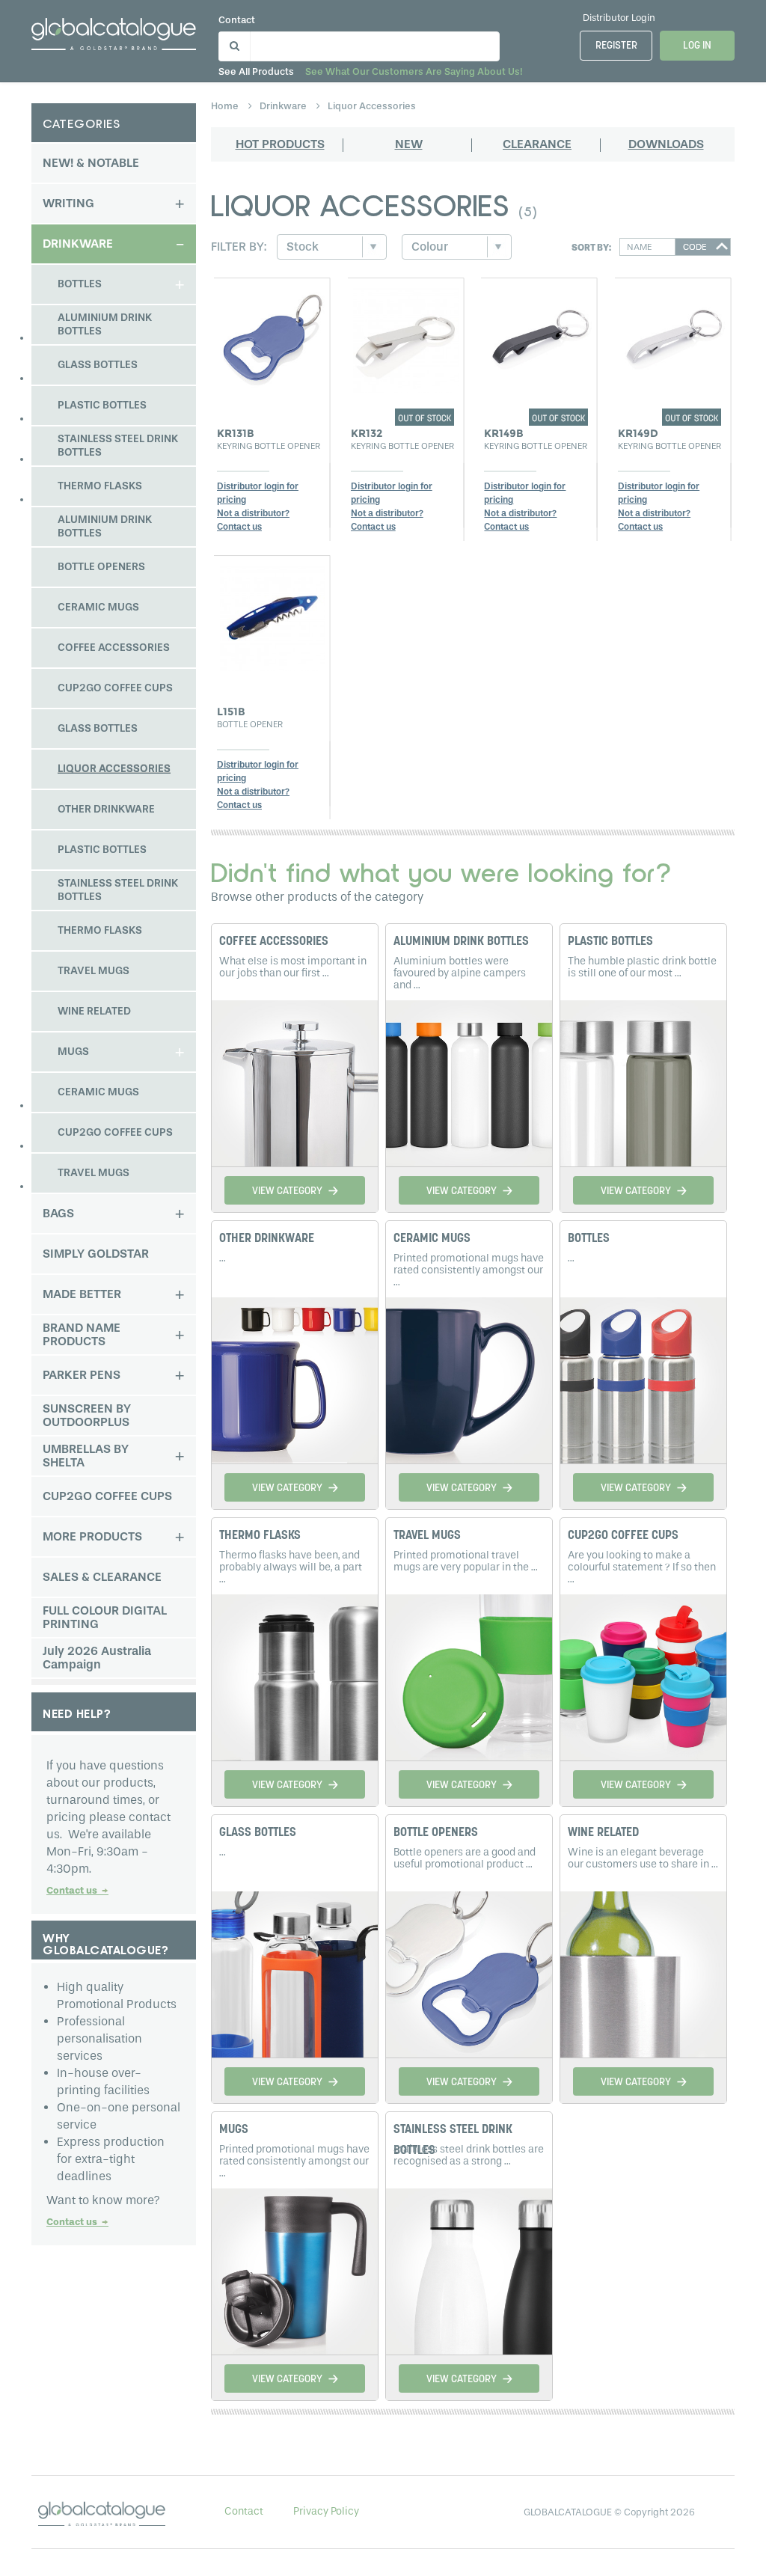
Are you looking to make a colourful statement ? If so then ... (642, 1567)
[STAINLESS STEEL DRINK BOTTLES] (469, 2269)
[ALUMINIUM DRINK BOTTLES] (469, 1081)
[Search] (232, 43)
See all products (256, 71)
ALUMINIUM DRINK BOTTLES (461, 942)
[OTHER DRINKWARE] (295, 1378)
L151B (231, 712)
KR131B (236, 433)
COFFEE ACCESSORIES (274, 942)
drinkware (284, 106)
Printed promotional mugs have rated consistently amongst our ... (469, 1270)
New (409, 144)
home (226, 106)
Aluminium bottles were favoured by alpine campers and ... (460, 973)
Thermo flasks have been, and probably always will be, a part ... (291, 1567)
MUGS (234, 2130)
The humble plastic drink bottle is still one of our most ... (642, 967)
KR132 (367, 433)
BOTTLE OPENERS (436, 1833)
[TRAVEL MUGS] (469, 1675)
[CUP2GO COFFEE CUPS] (643, 1675)
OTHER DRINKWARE (267, 1239)
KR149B (504, 433)
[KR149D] (673, 337)
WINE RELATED (603, 1833)
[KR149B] (539, 337)
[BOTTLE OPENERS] (469, 1972)
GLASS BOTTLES (258, 1833)
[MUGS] (295, 2269)
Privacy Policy (326, 2511)
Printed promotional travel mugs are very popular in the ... (466, 1561)
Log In (697, 46)
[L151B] (272, 614)
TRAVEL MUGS (427, 1536)
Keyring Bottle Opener (269, 446)
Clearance (537, 144)
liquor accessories (372, 106)
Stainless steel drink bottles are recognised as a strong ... (469, 2155)
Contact (237, 20)
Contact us (77, 1890)
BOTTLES (589, 1239)
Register (616, 46)
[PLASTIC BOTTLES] (643, 1081)
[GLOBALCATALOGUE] (114, 31)
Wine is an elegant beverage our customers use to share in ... (643, 1858)
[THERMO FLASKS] (295, 1675)
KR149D (638, 433)
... (223, 1258)
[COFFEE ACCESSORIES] (295, 1081)
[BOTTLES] (643, 1378)
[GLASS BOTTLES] (295, 1972)
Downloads (666, 144)
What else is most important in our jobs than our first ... (293, 967)
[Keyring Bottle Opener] (406, 337)
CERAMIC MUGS (432, 1239)
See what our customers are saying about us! (414, 71)
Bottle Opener (250, 724)
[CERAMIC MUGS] (469, 1378)
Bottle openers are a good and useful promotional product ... (465, 1858)
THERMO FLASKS (260, 1536)
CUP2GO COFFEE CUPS (623, 1536)
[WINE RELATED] (643, 1972)
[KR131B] (272, 337)
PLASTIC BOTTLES (610, 942)
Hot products (280, 144)
